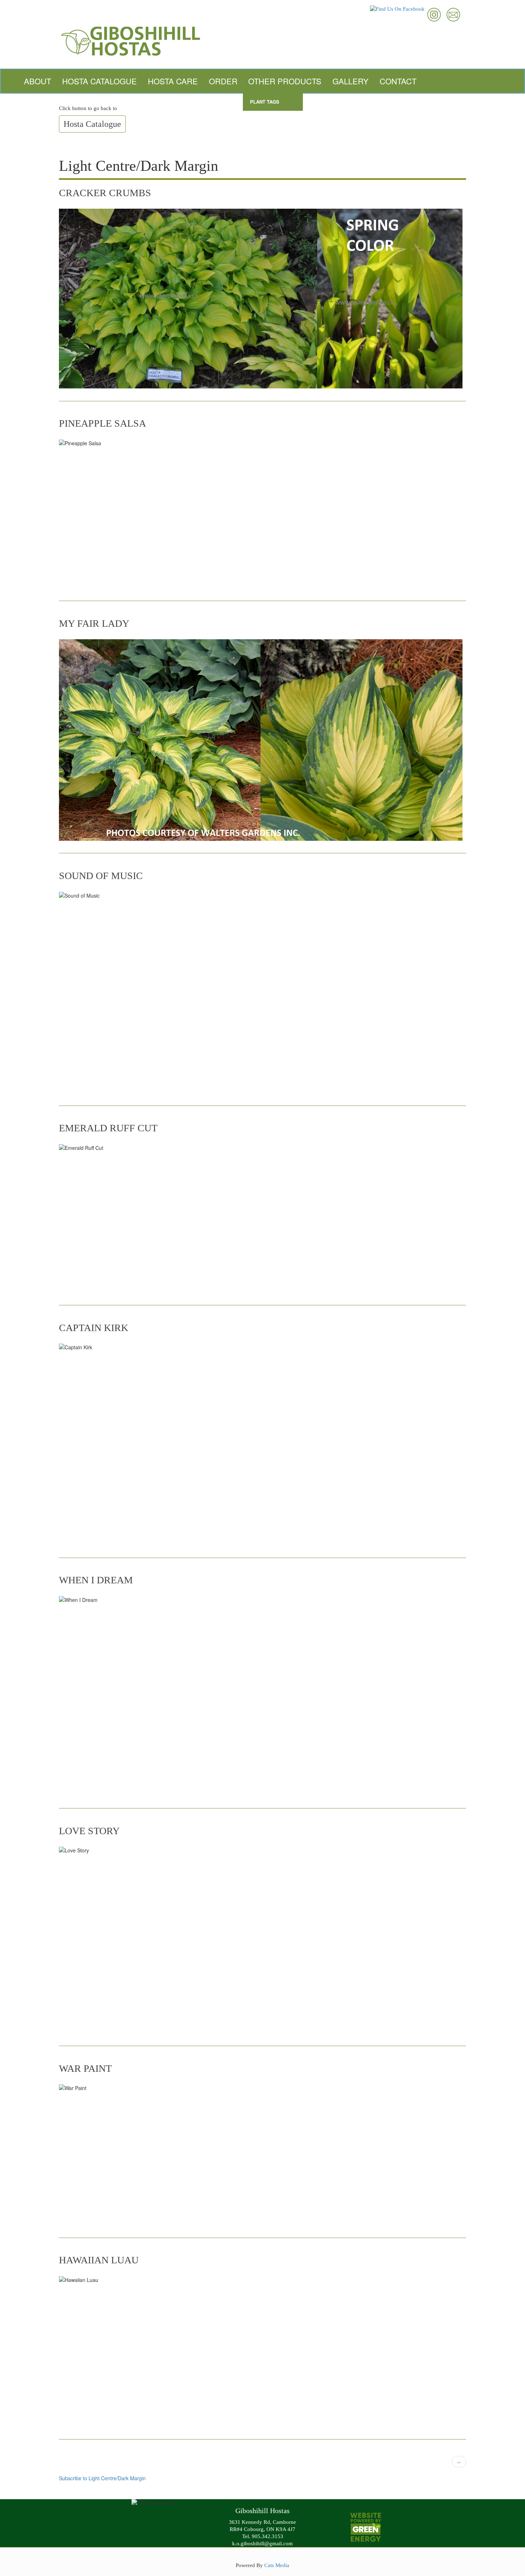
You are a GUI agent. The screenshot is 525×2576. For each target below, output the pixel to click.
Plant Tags (265, 102)
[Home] (262, 40)
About (37, 81)
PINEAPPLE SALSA (102, 423)
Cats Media (277, 2565)
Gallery (351, 81)
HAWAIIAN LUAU (99, 2260)
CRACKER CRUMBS (105, 193)
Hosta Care (173, 81)
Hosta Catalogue (99, 81)
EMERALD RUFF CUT (108, 1128)
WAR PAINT (85, 2068)
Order (223, 81)
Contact (398, 81)
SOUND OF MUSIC (101, 876)
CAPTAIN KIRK (94, 1328)
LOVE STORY (89, 1831)
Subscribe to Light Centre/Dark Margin (102, 2478)
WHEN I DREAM (96, 1580)
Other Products (285, 81)
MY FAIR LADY (94, 623)
